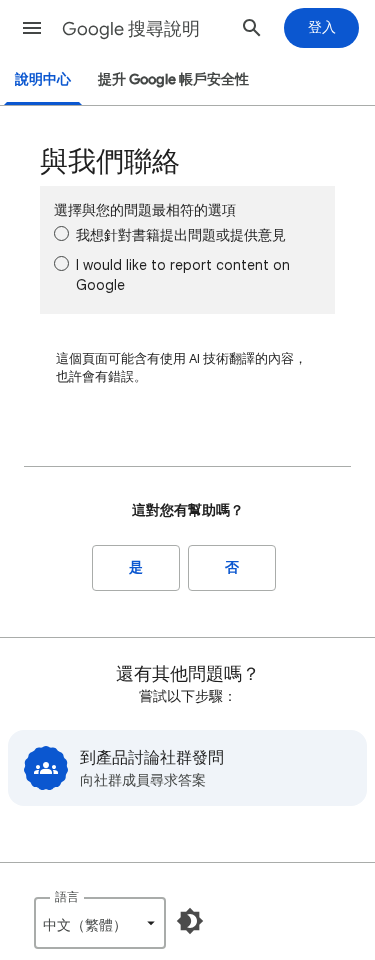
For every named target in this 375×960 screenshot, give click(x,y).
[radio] (61, 233)
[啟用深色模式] (190, 921)
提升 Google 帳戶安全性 (173, 79)
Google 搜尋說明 (131, 29)
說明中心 (43, 79)
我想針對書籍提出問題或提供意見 (181, 235)
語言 (67, 896)
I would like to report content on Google (183, 275)
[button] (32, 28)
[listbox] (100, 923)
